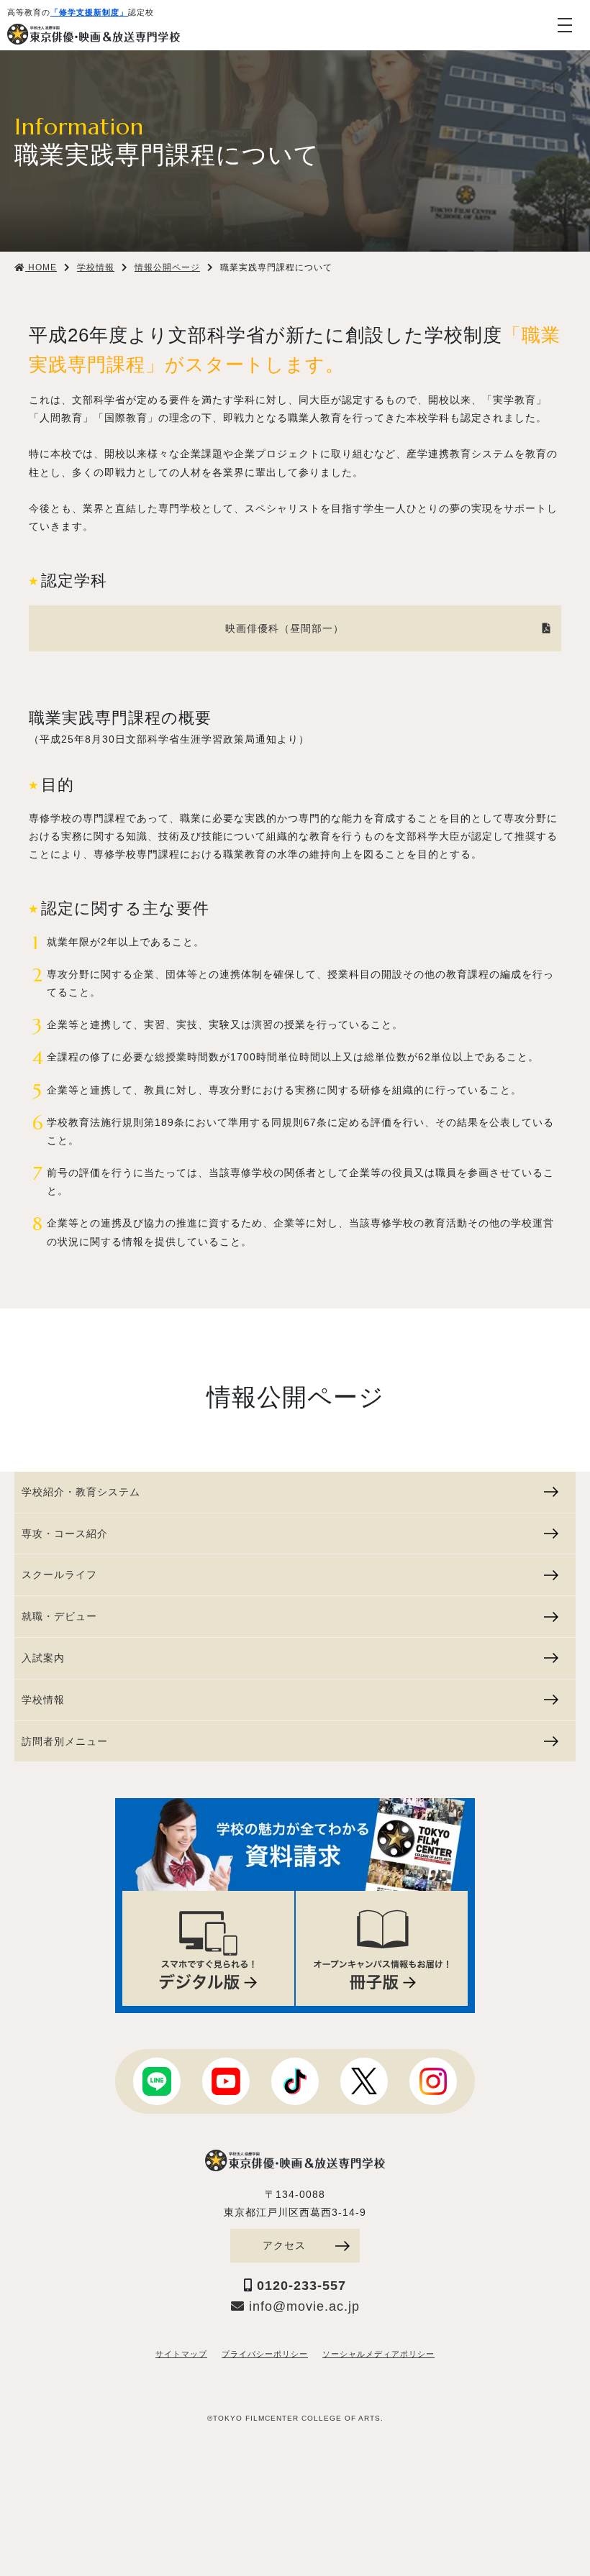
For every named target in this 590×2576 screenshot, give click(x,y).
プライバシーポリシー (265, 2354)
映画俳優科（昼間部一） (285, 628)
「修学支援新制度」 (89, 12)
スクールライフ (59, 1575)
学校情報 (43, 1700)
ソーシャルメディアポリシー (378, 2354)
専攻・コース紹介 (65, 1534)
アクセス (284, 2245)
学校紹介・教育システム (81, 1492)
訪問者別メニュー (65, 1741)
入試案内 (43, 1658)
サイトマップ (181, 2354)
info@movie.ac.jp (302, 2306)
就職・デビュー (59, 1616)
